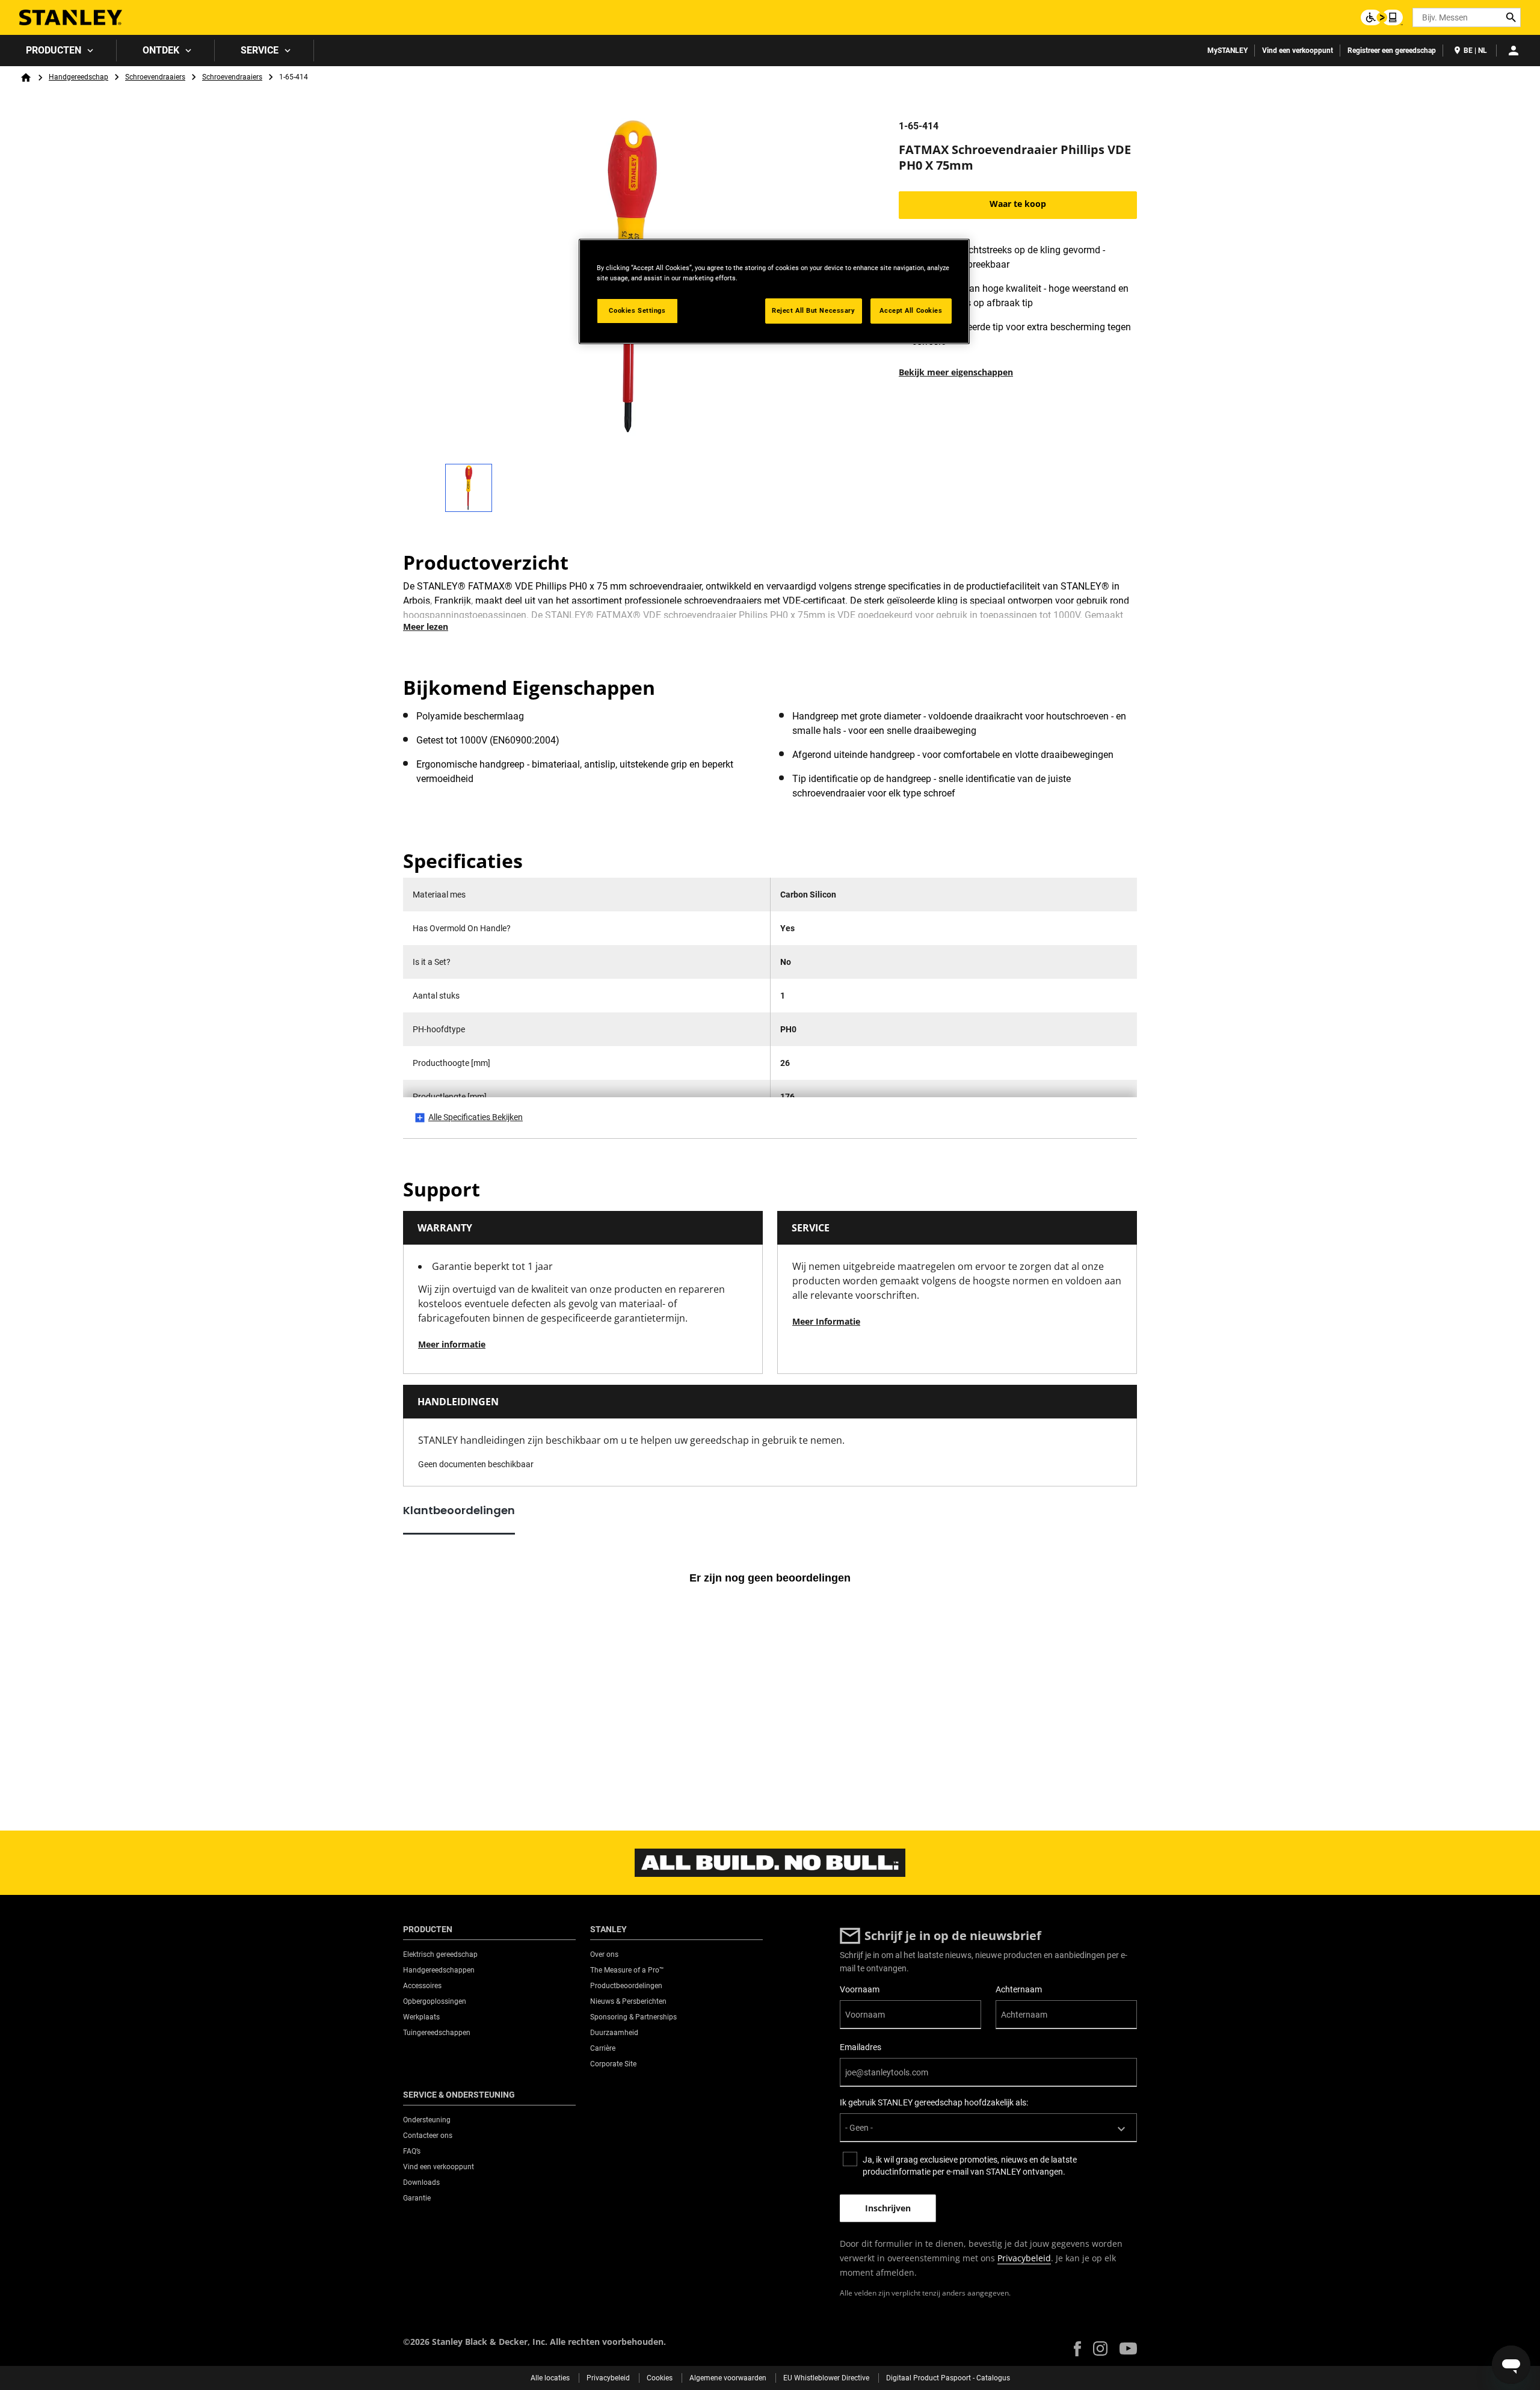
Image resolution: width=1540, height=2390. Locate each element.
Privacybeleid (1024, 2258)
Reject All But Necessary (814, 310)
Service (260, 50)
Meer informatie (452, 1344)
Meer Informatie (826, 1321)
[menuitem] (58, 51)
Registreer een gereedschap (1392, 51)
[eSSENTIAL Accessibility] (1382, 17)
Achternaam (1019, 1989)
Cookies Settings (637, 310)
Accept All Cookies (911, 310)
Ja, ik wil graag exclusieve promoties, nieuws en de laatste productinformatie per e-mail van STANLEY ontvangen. (970, 2166)
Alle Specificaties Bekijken (476, 1117)
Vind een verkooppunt (1298, 51)
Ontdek (161, 50)
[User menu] (1514, 51)
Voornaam (860, 1989)
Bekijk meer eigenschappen (956, 372)
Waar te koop (1018, 204)
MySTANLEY (1227, 51)
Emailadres (861, 2047)
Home (26, 78)
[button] (1077, 2349)
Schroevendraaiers (155, 77)
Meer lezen (426, 627)
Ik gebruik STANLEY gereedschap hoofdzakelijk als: (934, 2102)
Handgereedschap (79, 77)
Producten (54, 50)
